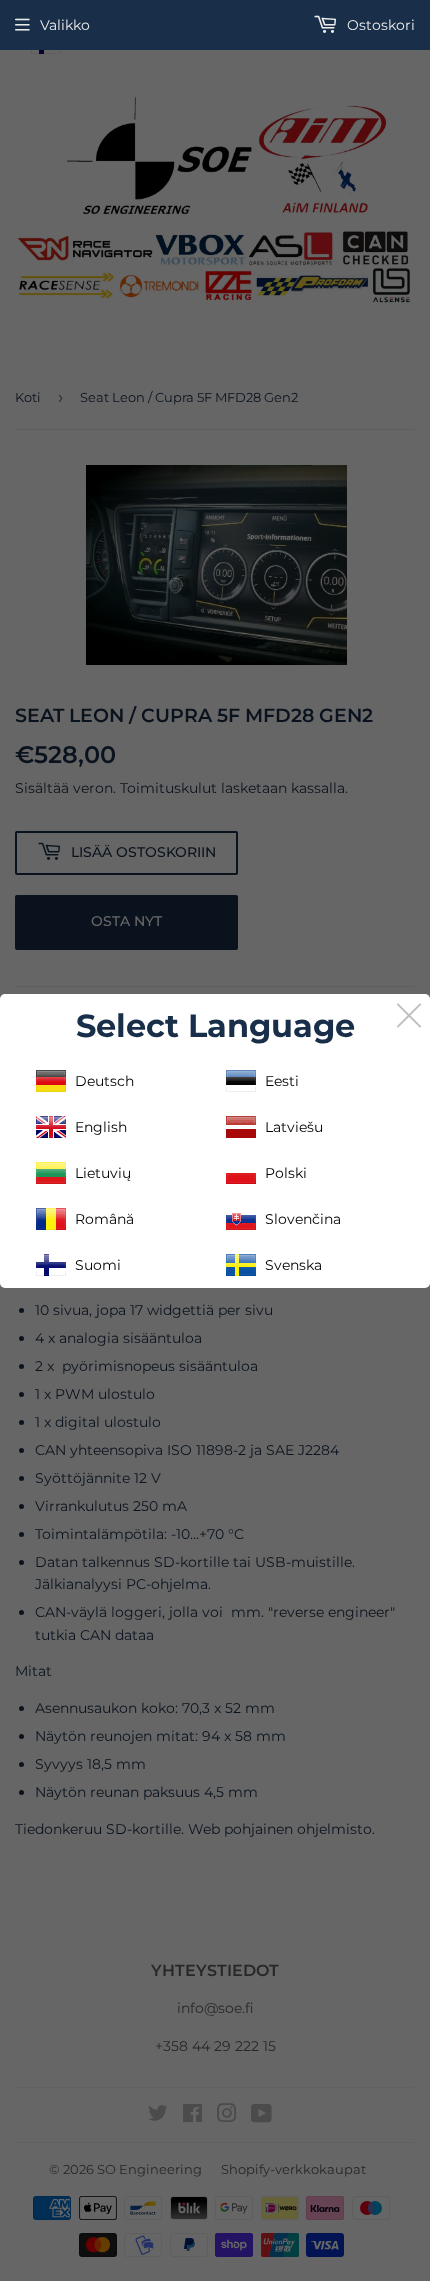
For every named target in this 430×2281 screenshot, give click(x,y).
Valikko (65, 25)
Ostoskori (379, 25)
